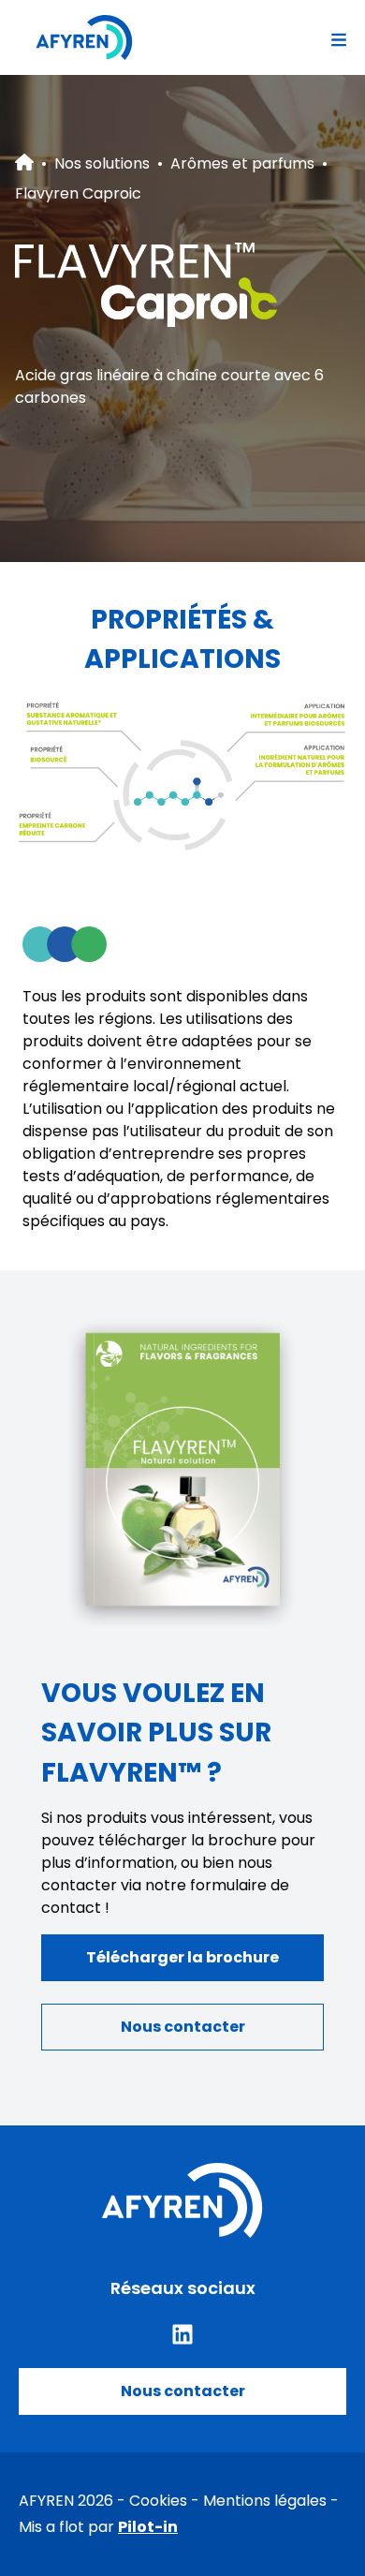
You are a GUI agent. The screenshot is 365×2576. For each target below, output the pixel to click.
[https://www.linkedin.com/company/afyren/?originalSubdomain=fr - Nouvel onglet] (182, 2334)
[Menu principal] (339, 37)
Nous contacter (183, 2391)
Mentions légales (265, 2501)
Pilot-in (148, 2527)
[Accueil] (84, 37)
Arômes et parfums (242, 163)
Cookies (158, 2501)
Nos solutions (102, 163)
